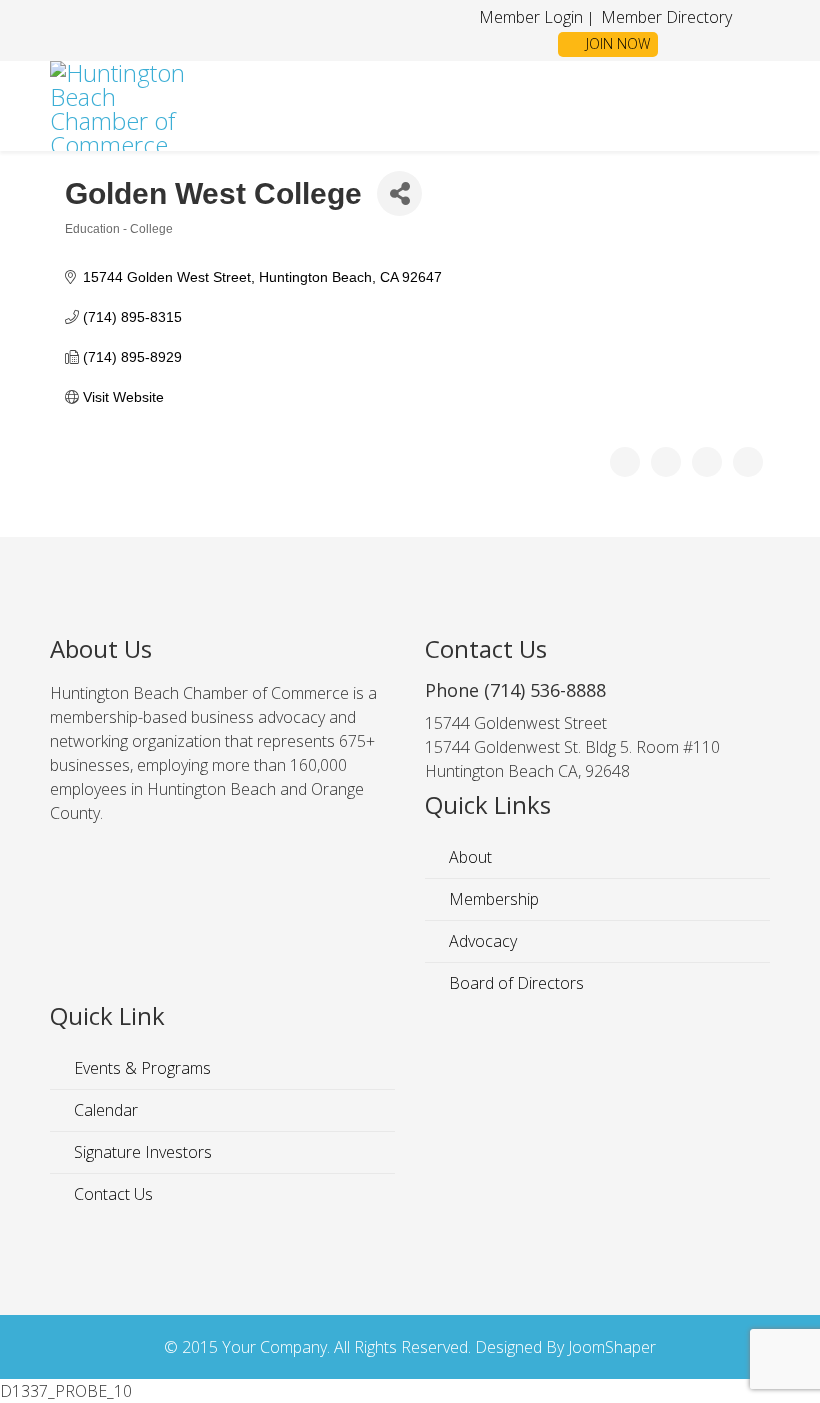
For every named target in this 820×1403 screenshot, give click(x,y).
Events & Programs (140, 1068)
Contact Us (111, 1194)
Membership (492, 899)
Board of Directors (514, 983)
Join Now (616, 43)
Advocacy (481, 941)
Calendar (104, 1110)
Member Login (531, 17)
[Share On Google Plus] (707, 462)
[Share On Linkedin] (748, 462)
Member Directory (664, 17)
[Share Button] (399, 193)
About (468, 857)
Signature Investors (141, 1152)
